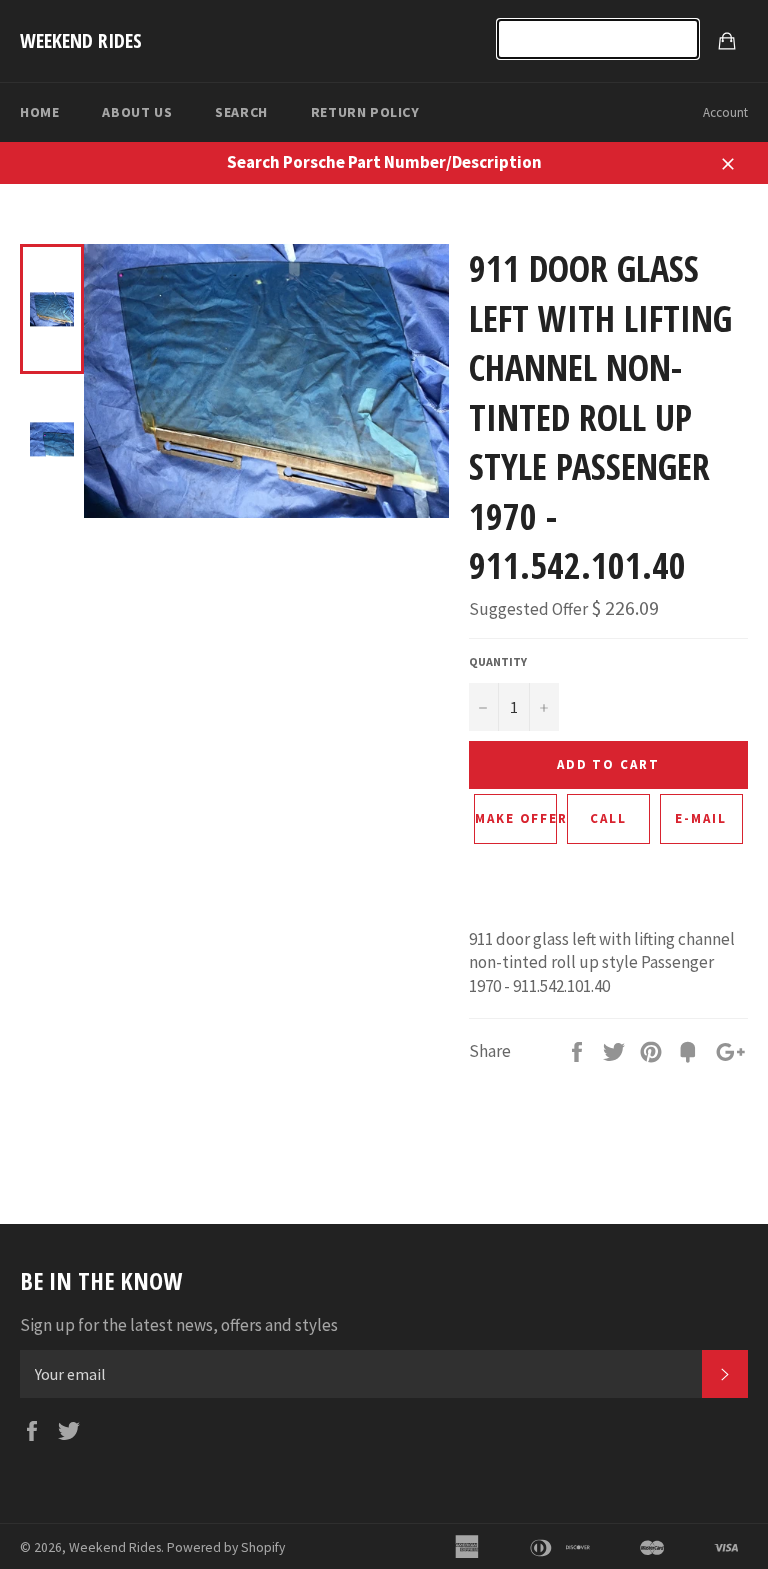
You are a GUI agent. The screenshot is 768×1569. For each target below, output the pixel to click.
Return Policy (365, 112)
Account (725, 112)
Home (39, 112)
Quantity (498, 661)
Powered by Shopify (226, 1547)
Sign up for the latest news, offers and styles (179, 1325)
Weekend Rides (81, 40)
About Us (137, 112)
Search (241, 112)
